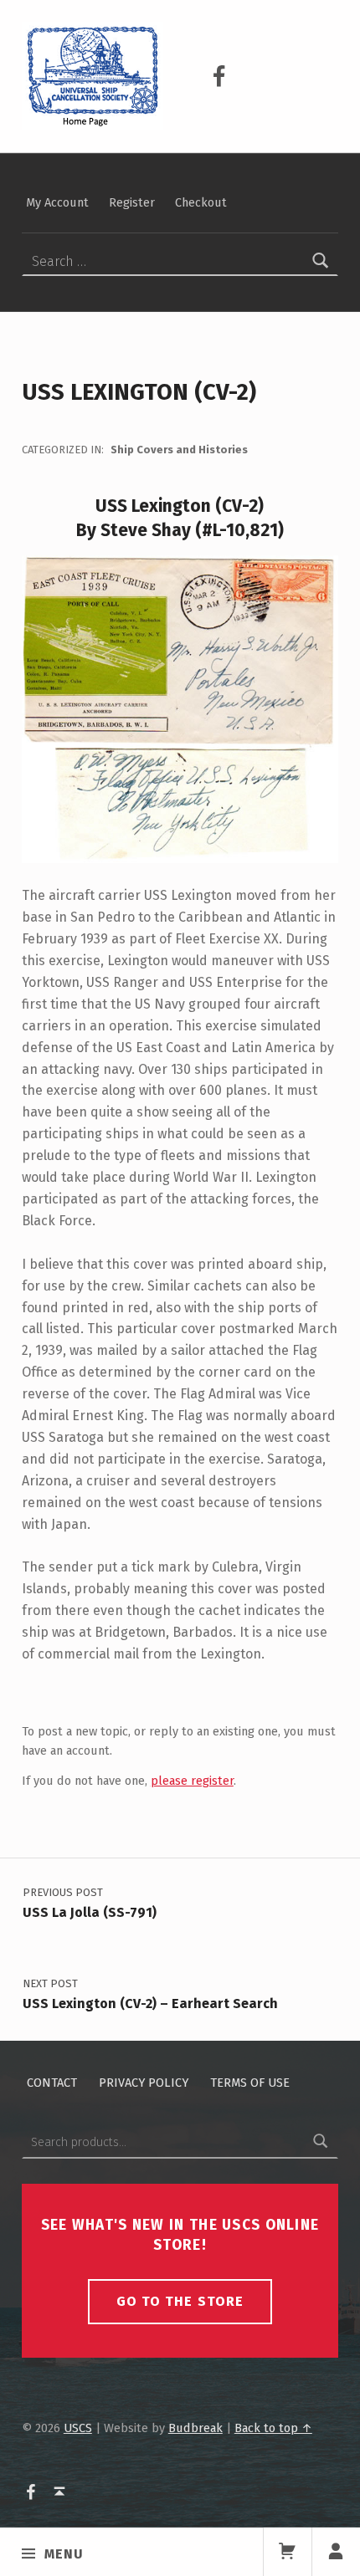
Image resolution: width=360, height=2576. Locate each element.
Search (321, 2142)
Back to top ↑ (273, 2428)
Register (132, 202)
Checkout (201, 202)
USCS (78, 2428)
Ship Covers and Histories (179, 450)
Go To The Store (180, 2301)
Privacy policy (144, 2083)
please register (192, 1781)
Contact (52, 2083)
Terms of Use (250, 2083)
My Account (57, 202)
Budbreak (195, 2428)
